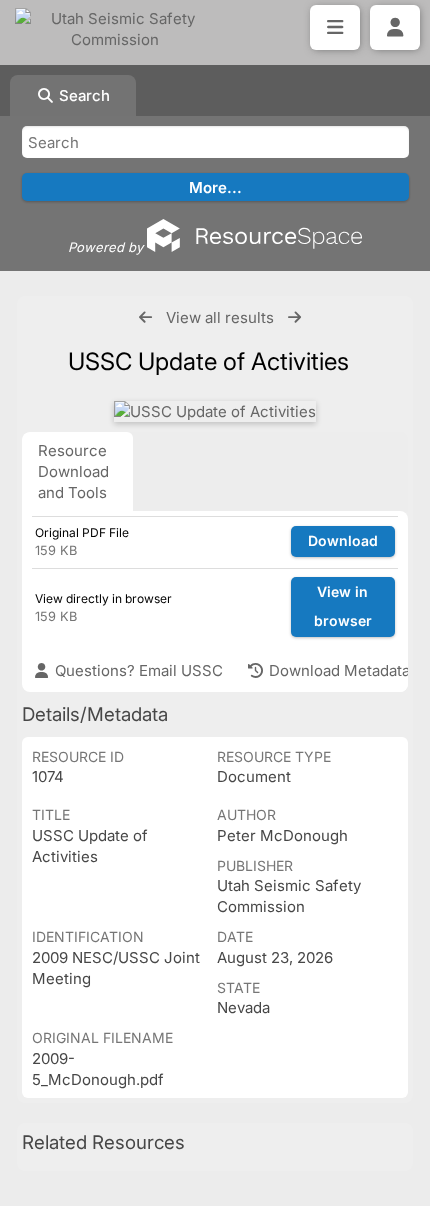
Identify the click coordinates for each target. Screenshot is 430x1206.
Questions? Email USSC (137, 670)
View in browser (343, 606)
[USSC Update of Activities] (215, 411)
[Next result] (294, 317)
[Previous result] (145, 317)
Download (343, 540)
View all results (220, 317)
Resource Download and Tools (73, 471)
